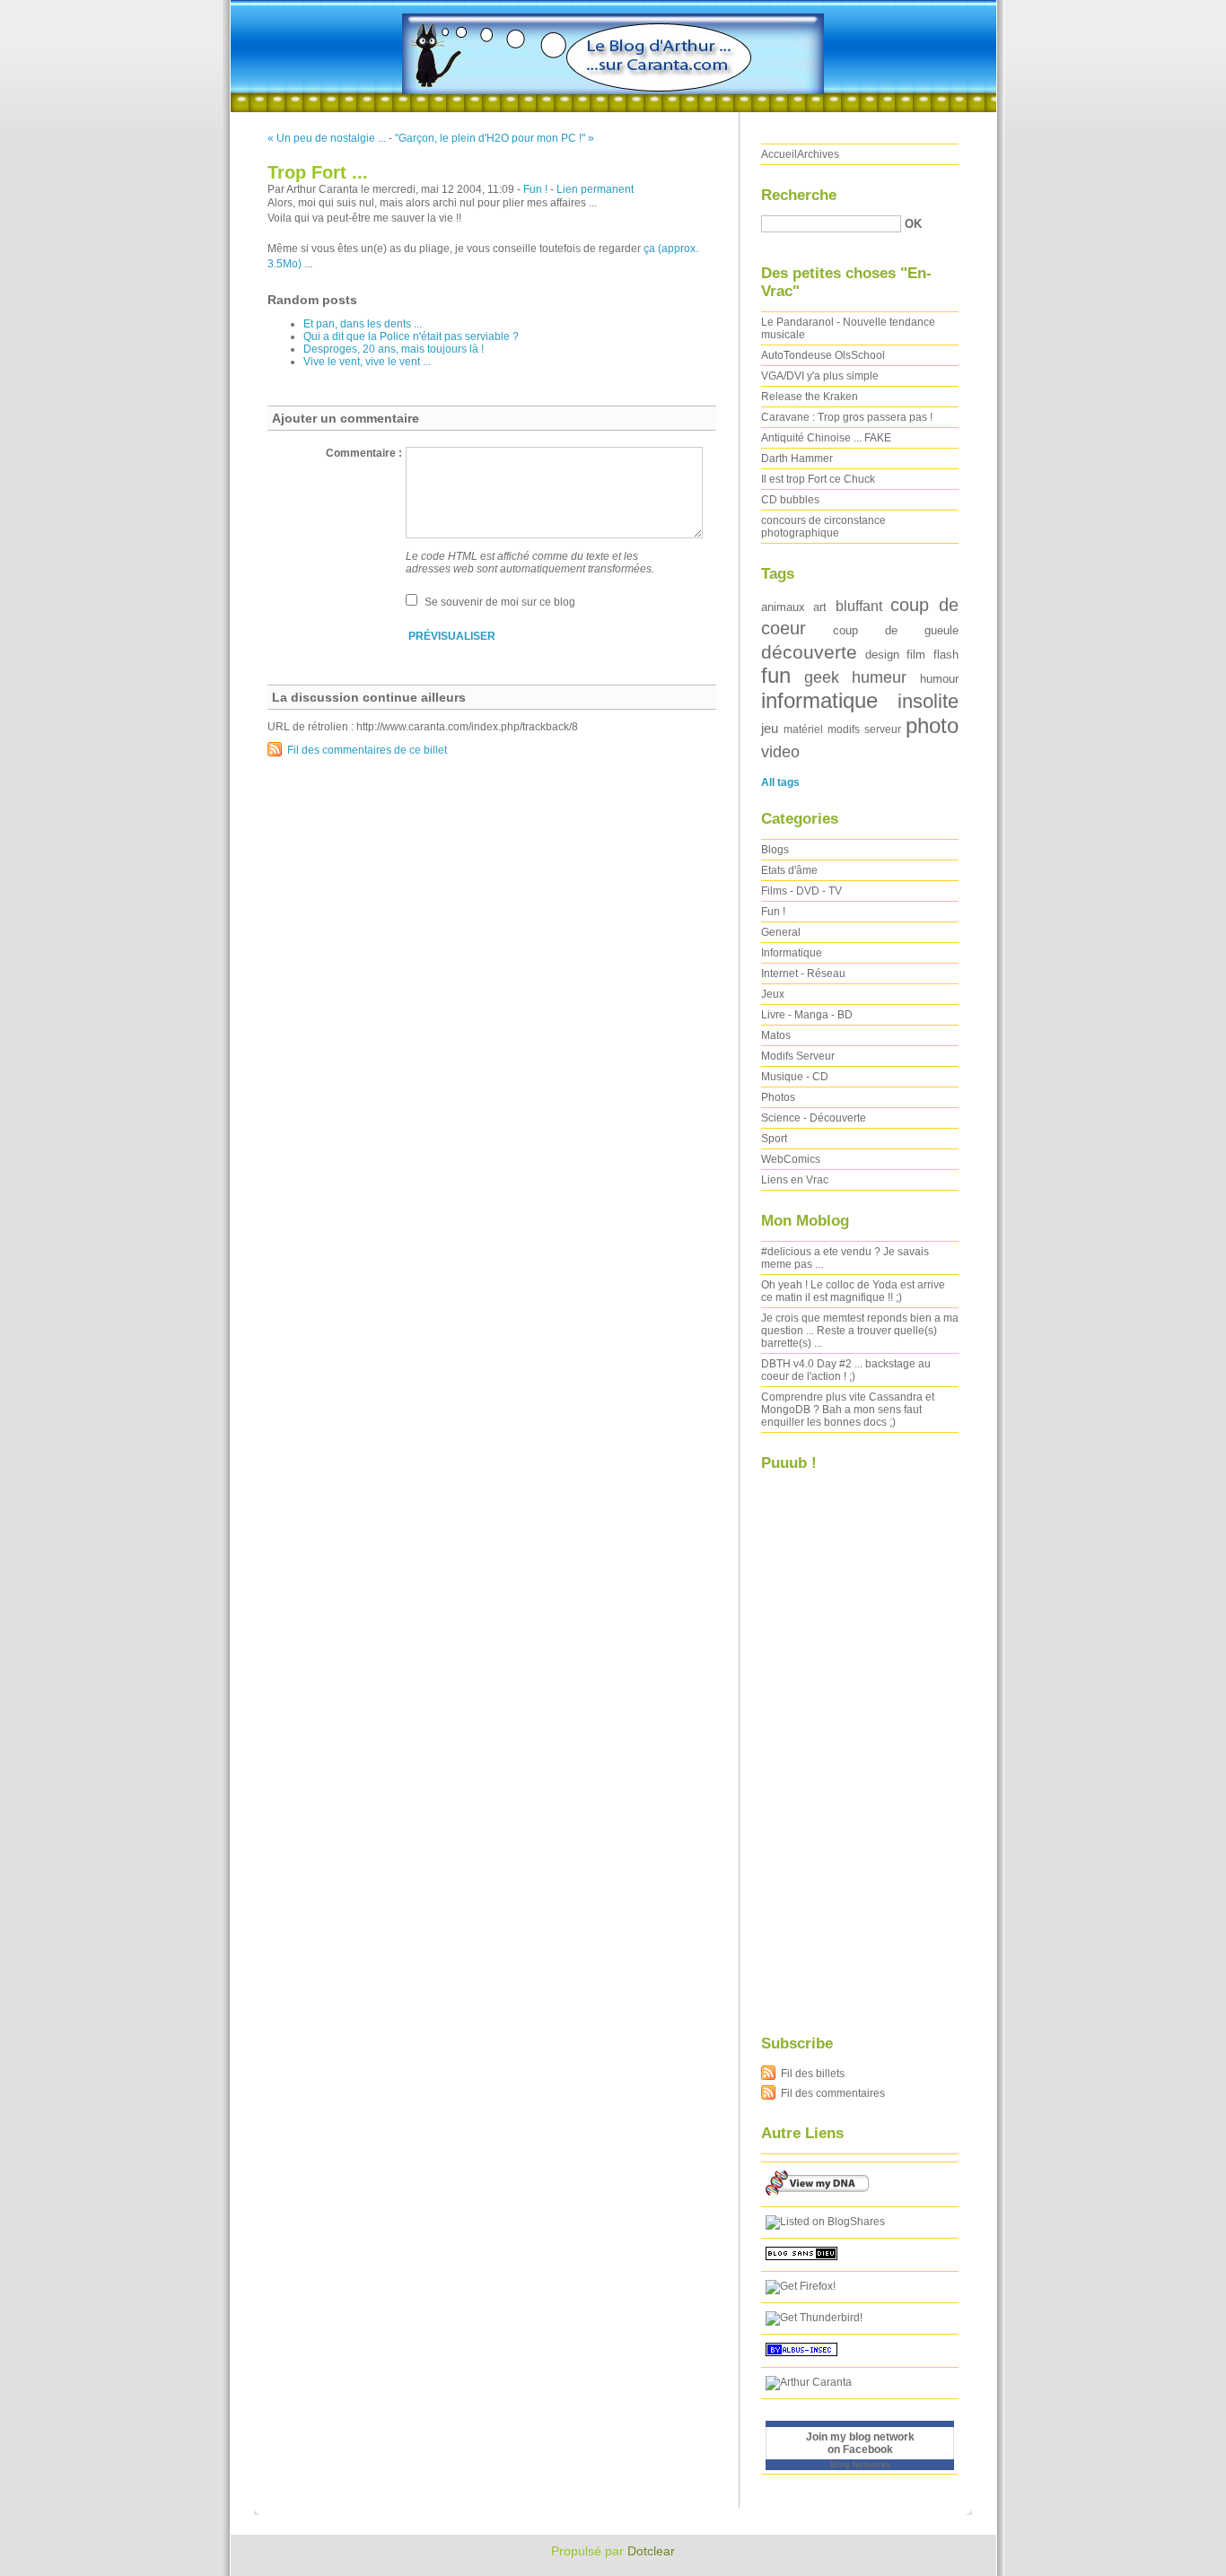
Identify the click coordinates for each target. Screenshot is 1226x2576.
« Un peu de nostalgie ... (327, 138)
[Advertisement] (833, 1742)
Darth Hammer (797, 458)
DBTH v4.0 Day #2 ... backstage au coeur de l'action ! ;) (846, 1370)
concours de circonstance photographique (823, 527)
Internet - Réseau (803, 974)
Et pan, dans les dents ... (363, 324)
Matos (776, 1035)
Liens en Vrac (795, 1180)
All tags (780, 782)
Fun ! (535, 189)
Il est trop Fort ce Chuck (818, 479)
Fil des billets (813, 2074)
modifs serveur (864, 729)
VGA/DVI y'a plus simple (820, 376)
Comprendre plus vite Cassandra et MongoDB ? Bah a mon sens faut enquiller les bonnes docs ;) (848, 1410)
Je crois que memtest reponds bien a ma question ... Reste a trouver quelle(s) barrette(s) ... (860, 1331)
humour (939, 679)
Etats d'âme (789, 870)
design (882, 655)
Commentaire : (364, 453)
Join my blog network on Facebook (860, 2443)
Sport (774, 1139)
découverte (809, 652)
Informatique (792, 953)
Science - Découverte (814, 1118)
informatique (819, 700)
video (780, 751)
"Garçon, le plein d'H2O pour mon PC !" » (495, 138)
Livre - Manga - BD (807, 1015)
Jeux (773, 994)
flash (946, 655)
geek (822, 677)
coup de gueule (896, 630)
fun (776, 675)
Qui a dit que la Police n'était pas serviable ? (411, 336)
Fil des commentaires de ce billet (367, 750)
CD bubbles (790, 500)
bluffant (859, 606)
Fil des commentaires (833, 2093)
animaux (783, 607)
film (916, 655)
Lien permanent (595, 189)
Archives (818, 154)
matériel (803, 729)
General (781, 932)
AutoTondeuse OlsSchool (823, 355)
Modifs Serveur (798, 1056)
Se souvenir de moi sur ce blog (500, 602)
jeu (770, 729)
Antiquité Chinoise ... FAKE (826, 438)
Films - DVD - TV (801, 891)
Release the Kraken (810, 397)
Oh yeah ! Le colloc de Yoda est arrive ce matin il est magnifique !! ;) (853, 1291)
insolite (928, 701)
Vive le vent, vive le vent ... (367, 362)
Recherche (799, 195)
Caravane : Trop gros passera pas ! (847, 417)
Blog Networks (860, 2465)
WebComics (791, 1159)
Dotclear (651, 2551)
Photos (778, 1097)
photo (932, 725)
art (820, 607)
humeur (879, 677)
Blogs (775, 850)
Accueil (779, 154)
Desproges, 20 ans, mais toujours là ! (394, 349)
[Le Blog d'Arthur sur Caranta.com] (825, 2222)
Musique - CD (795, 1077)
